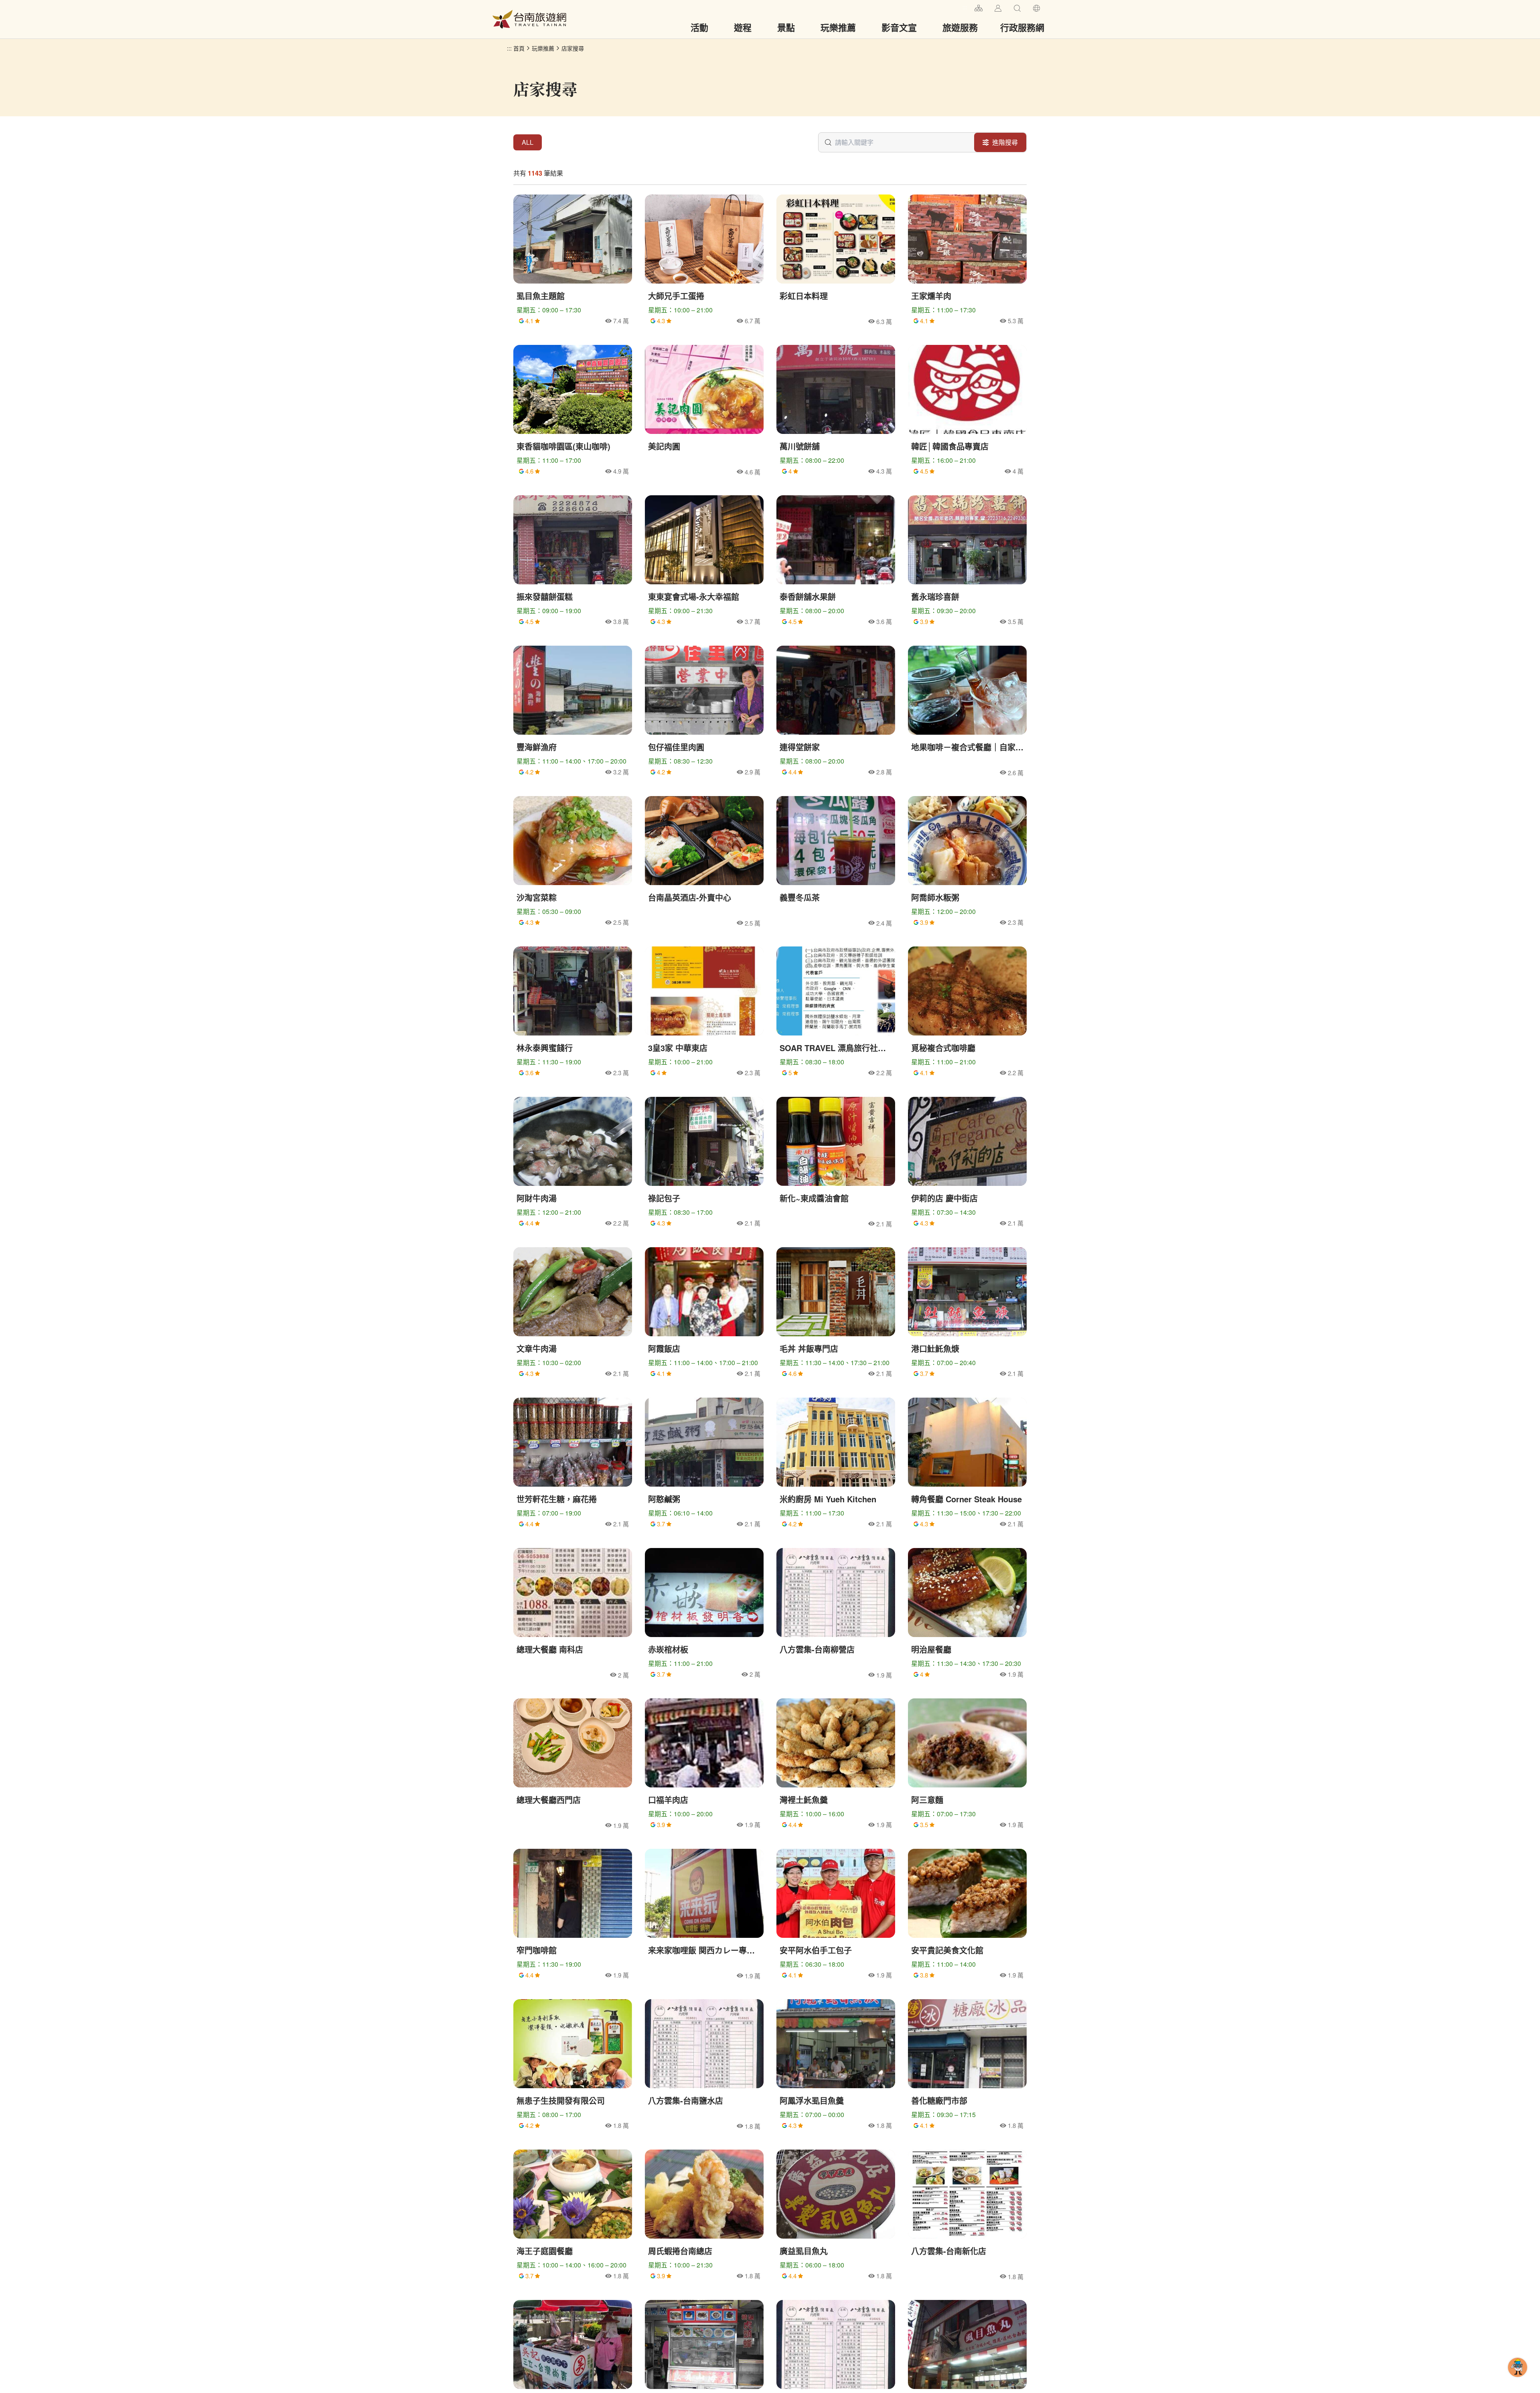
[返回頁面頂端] (1518, 2380)
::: (965, 7)
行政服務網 (1022, 27)
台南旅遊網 (529, 19)
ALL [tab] (528, 142)
